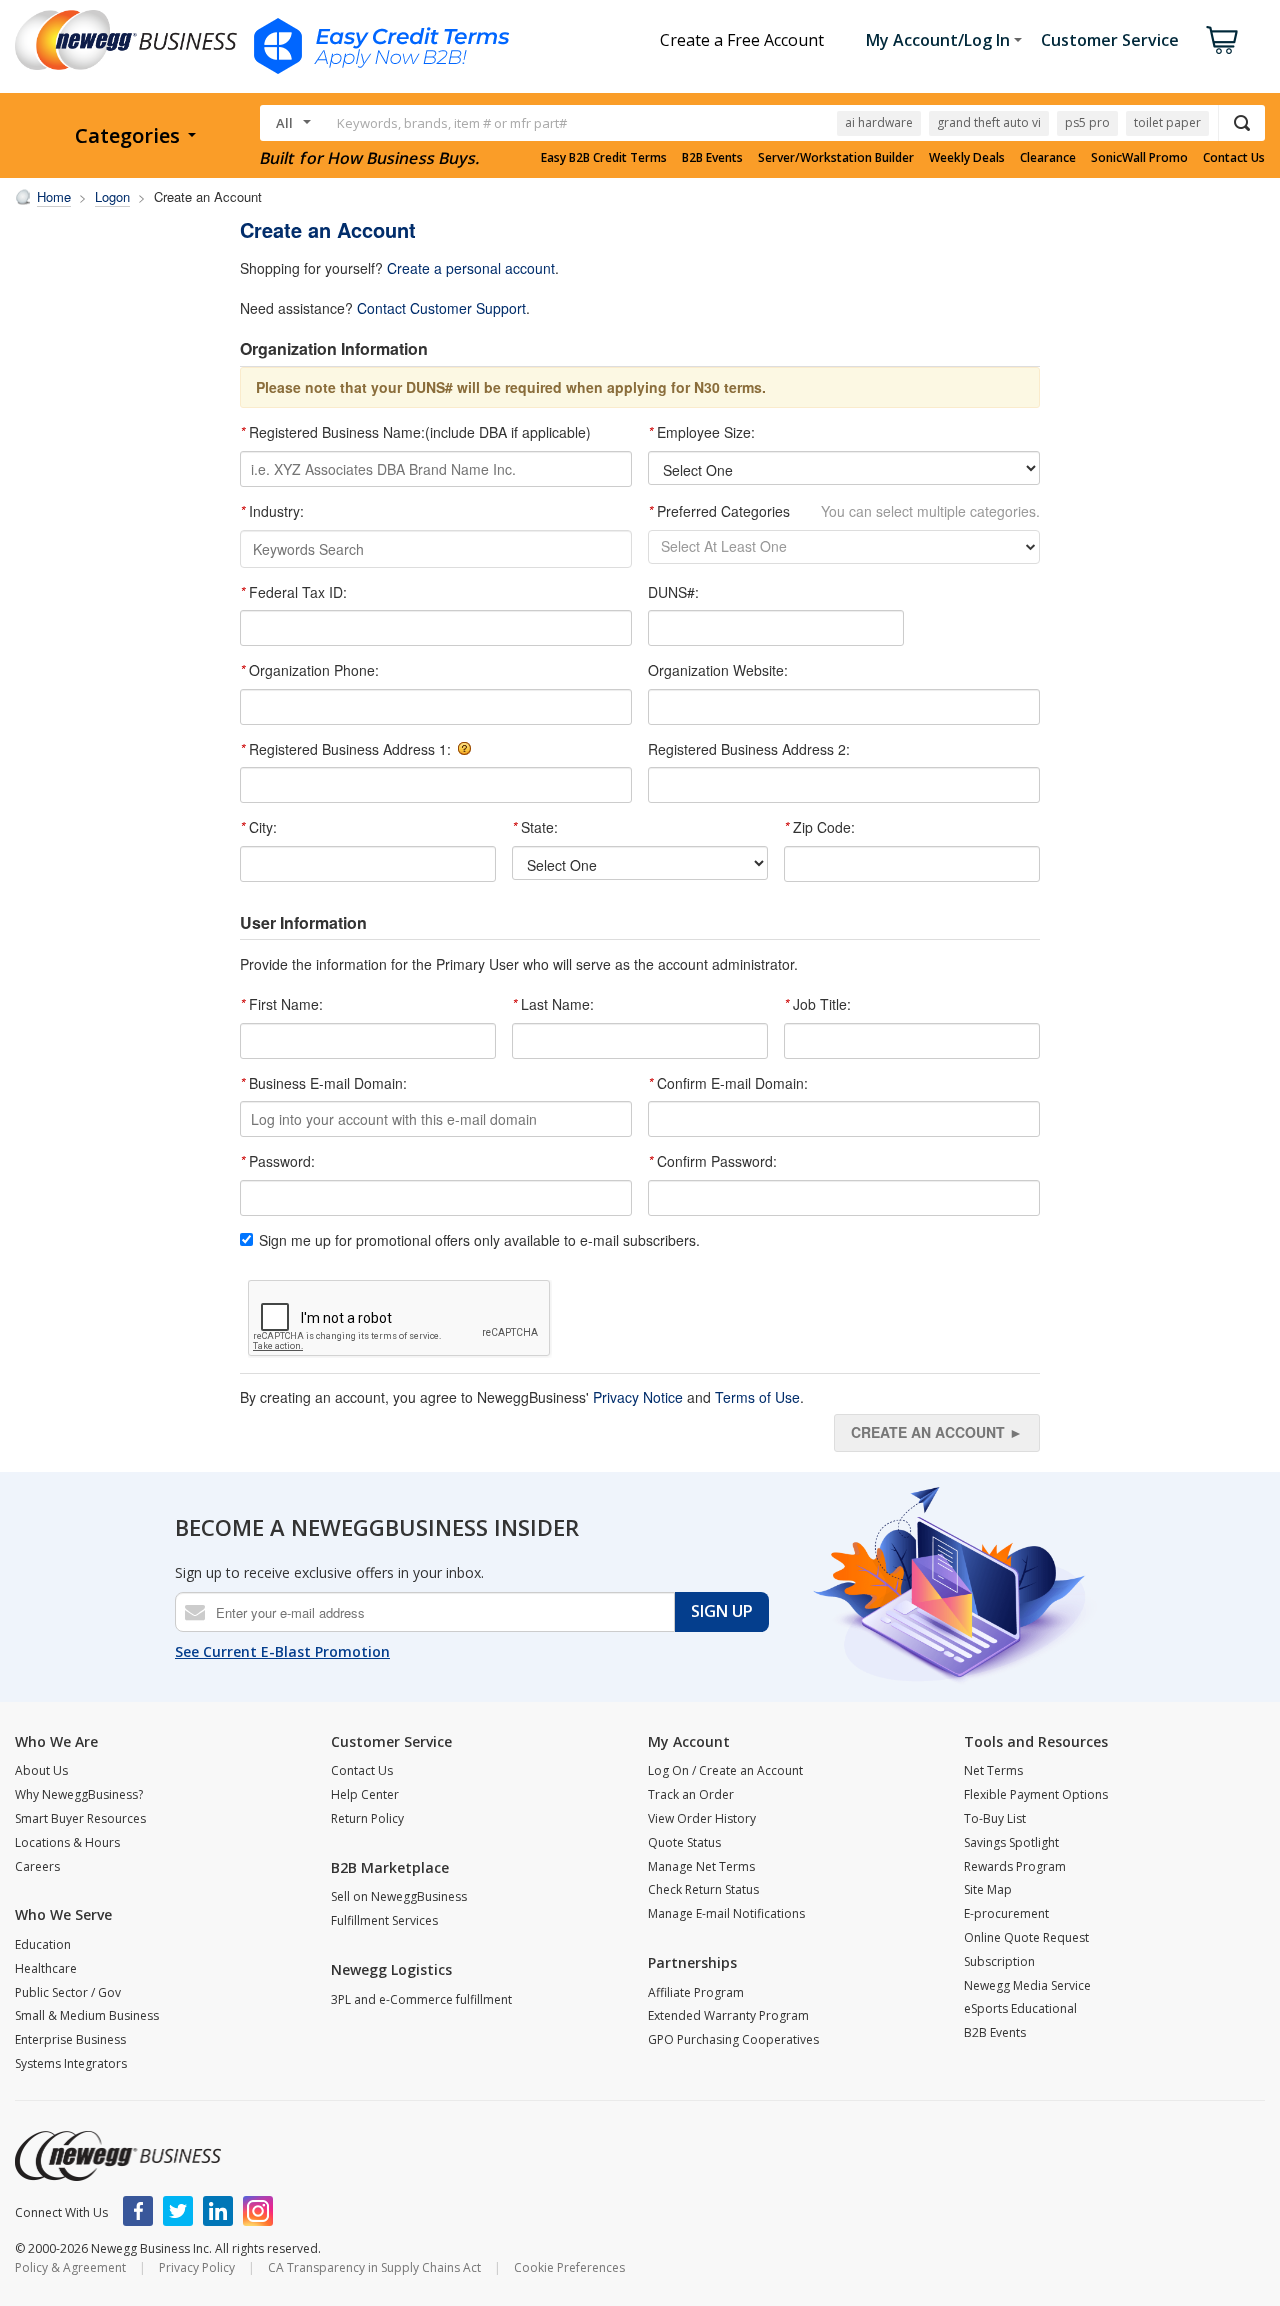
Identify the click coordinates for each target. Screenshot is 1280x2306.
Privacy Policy (197, 2267)
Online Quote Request (1026, 1937)
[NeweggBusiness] (118, 2156)
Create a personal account (471, 268)
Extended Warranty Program (728, 2015)
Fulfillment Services (384, 1920)
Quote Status (684, 1842)
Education (43, 1944)
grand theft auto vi (989, 122)
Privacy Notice (638, 1397)
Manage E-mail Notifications (726, 1913)
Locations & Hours (67, 1842)
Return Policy (367, 1818)
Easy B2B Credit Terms (604, 158)
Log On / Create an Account (725, 1770)
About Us (41, 1770)
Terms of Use (757, 1397)
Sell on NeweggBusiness (399, 1896)
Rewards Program (1015, 1866)
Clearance (1048, 158)
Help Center (365, 1794)
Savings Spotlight (1011, 1842)
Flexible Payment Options (1036, 1794)
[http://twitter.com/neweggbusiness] (178, 2211)
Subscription (999, 1961)
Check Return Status (703, 1889)
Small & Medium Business (87, 2015)
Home (54, 196)
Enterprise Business (70, 2039)
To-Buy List (995, 1818)
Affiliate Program (696, 1992)
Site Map (988, 1889)
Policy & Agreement (70, 2267)
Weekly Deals (967, 158)
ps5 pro (1087, 122)
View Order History (702, 1818)
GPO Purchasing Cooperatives (733, 2039)
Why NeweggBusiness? (79, 1794)
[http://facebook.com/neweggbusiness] (138, 2211)
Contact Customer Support (441, 308)
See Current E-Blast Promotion (282, 1651)
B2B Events (712, 158)
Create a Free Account (742, 40)
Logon (112, 196)
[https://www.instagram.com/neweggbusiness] (258, 2211)
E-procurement (1006, 1913)
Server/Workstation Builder (836, 158)
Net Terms (993, 1770)
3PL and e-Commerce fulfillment (421, 1999)
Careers (37, 1866)
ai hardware (879, 122)
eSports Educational (1020, 2008)
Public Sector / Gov (68, 1992)
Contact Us (1234, 158)
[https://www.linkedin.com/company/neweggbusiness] (218, 2211)
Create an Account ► (937, 1432)
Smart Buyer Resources (80, 1818)
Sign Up (722, 1611)
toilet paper (1167, 122)
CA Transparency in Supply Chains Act (374, 2267)
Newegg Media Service (1027, 1985)
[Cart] (1222, 40)
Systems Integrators (71, 2063)
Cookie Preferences (569, 2267)
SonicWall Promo (1139, 158)
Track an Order (691, 1794)
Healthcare (46, 1968)
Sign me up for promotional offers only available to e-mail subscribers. (479, 1240)
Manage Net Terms (701, 1866)
